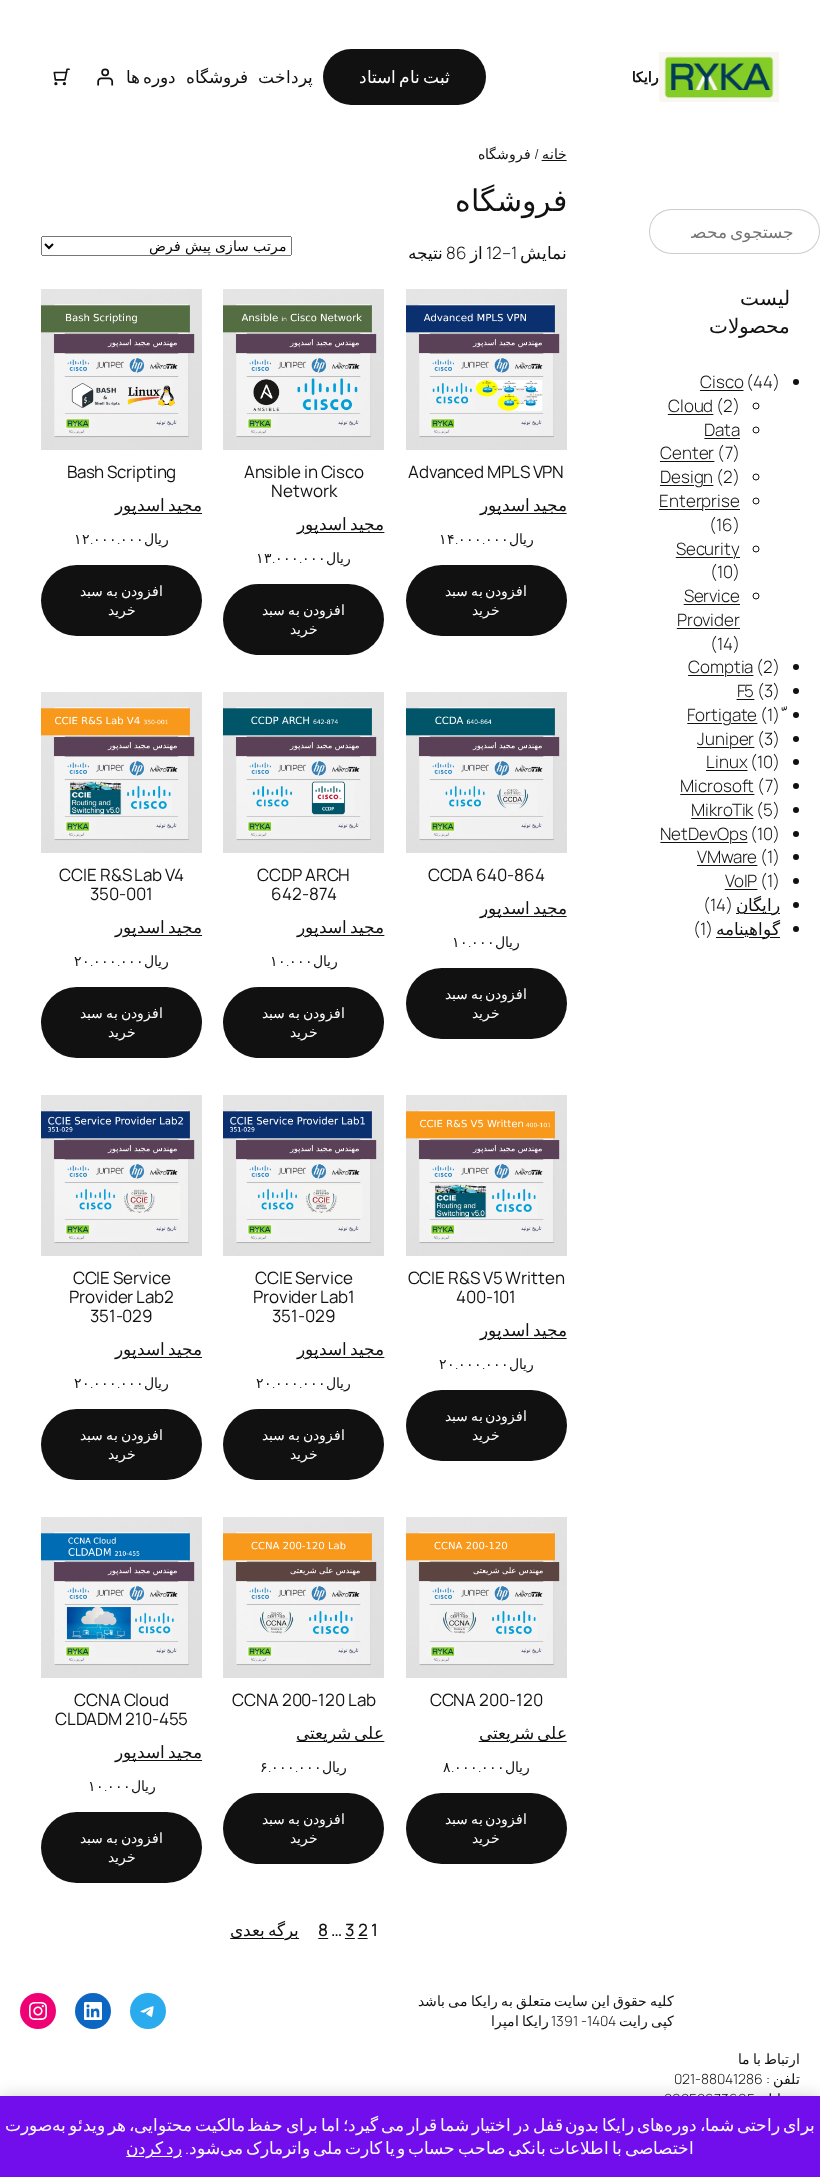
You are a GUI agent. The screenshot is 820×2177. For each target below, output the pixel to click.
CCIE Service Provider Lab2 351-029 (121, 1296)
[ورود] (104, 77)
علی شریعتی (523, 1732)
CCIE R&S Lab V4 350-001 (121, 884)
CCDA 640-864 (486, 874)
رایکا (645, 76)
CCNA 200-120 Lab (303, 1699)
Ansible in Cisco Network (304, 481)
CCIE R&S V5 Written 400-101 (486, 1287)
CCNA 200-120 (486, 1699)
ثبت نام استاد (404, 76)
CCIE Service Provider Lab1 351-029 (304, 1296)
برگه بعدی (264, 1929)
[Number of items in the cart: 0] (62, 77)
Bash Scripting (122, 471)
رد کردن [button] (154, 2147)
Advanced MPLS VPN (486, 471)
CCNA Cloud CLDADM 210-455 (122, 1709)
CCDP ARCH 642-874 (303, 884)
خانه (554, 153)
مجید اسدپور (523, 504)
